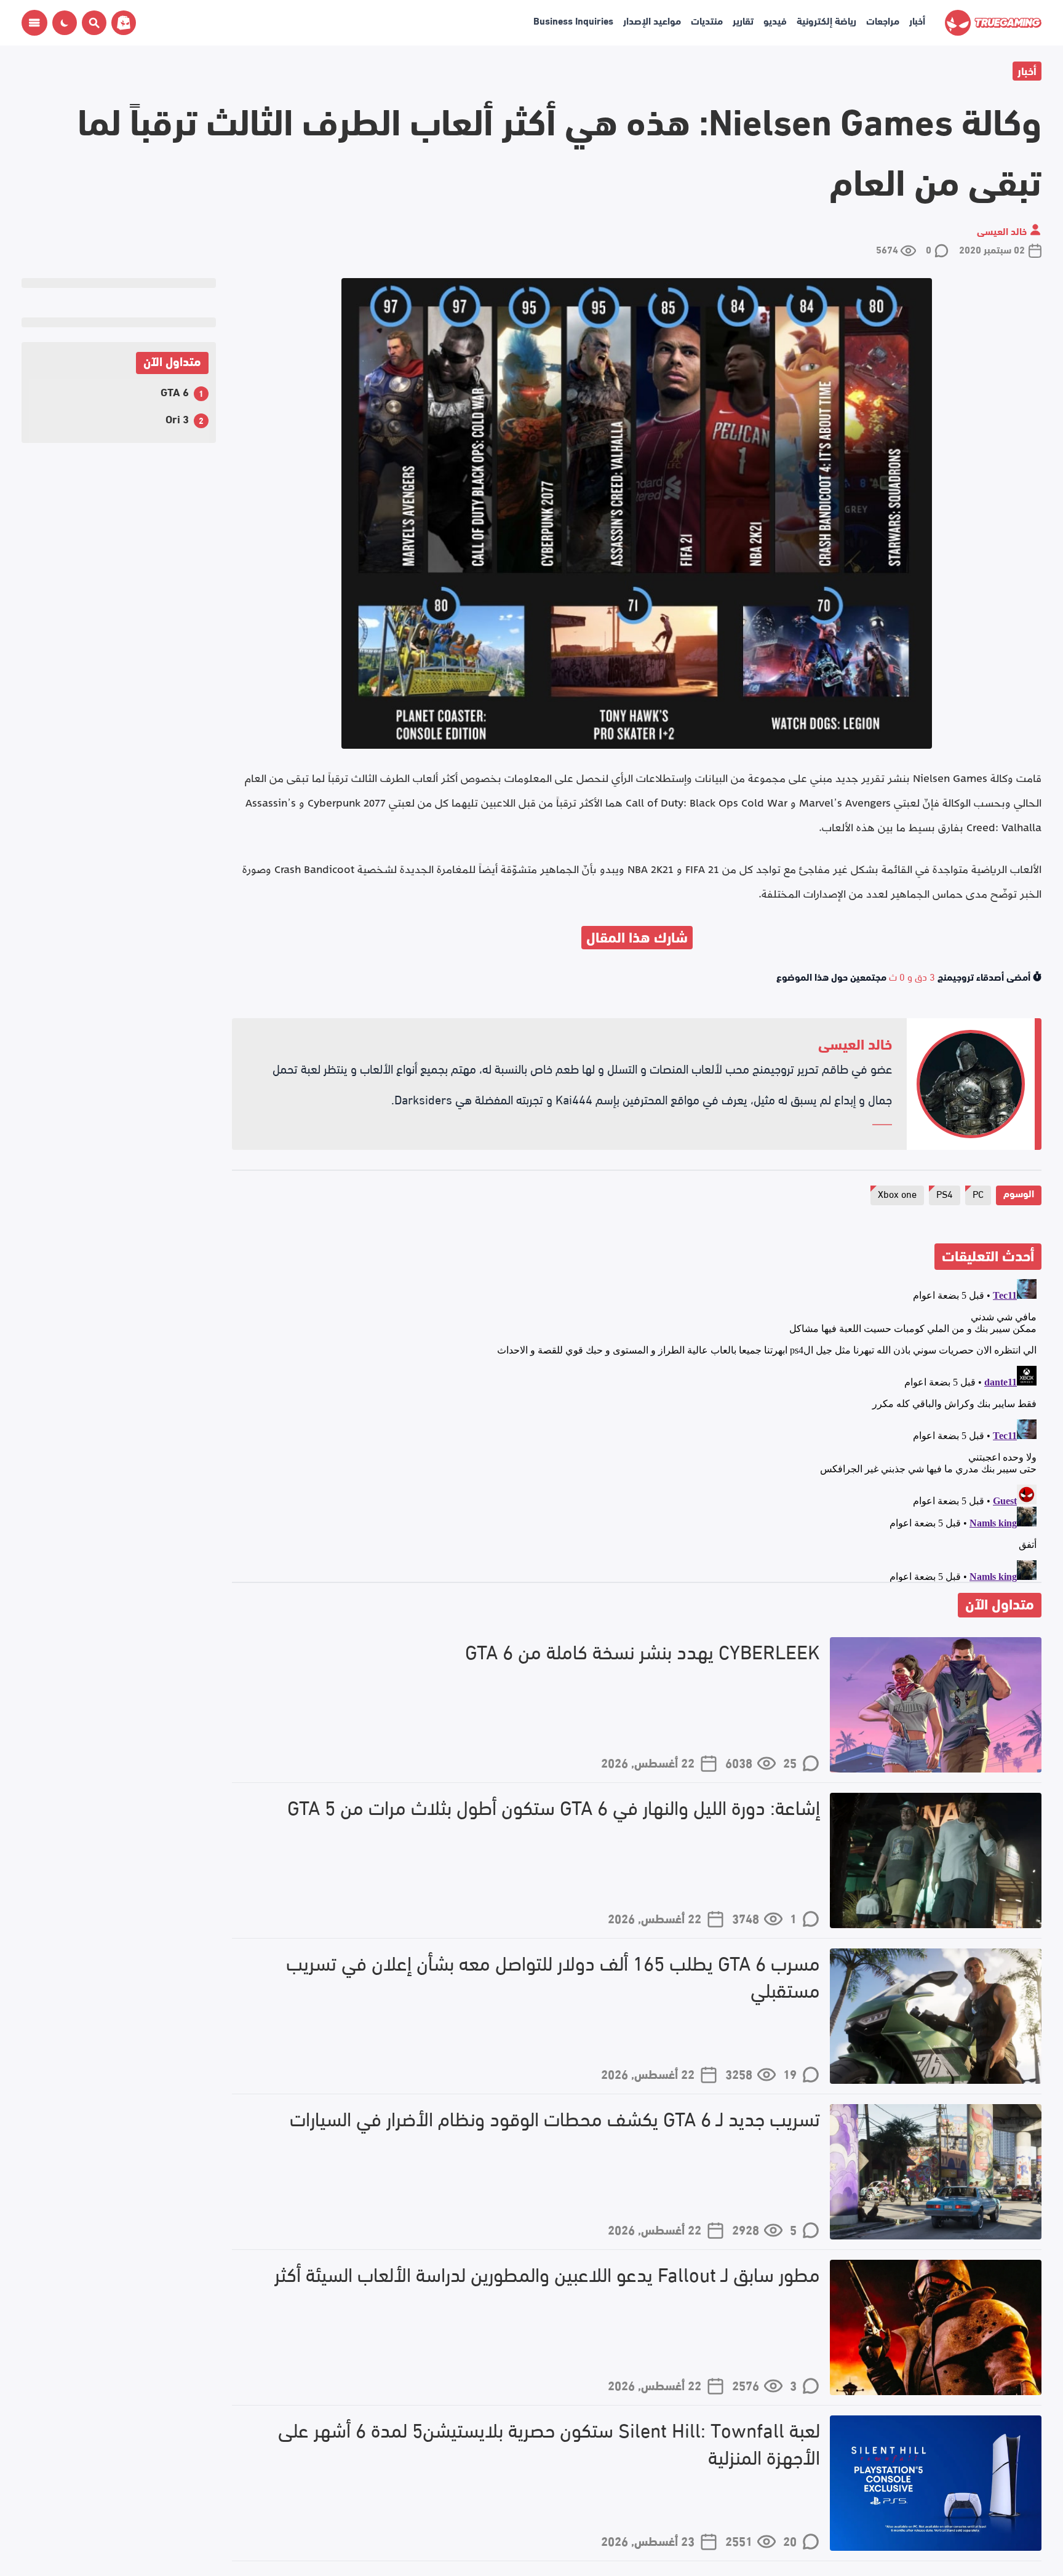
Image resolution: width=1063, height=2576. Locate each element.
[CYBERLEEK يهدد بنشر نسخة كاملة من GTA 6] (936, 1705)
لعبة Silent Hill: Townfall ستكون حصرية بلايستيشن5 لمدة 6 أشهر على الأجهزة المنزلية (549, 2443)
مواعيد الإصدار (652, 20)
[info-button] (34, 23)
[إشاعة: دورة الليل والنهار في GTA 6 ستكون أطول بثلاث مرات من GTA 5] (936, 1860)
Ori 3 (177, 418)
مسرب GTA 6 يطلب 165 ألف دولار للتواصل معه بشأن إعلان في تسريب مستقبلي (553, 1976)
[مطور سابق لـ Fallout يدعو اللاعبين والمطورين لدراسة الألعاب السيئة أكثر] (936, 2327)
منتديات (707, 20)
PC (978, 1193)
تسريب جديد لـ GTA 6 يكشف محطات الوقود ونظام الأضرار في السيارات (555, 2118)
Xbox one (897, 1193)
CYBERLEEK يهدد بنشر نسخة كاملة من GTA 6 (643, 1651)
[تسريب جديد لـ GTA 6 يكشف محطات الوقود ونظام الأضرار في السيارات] (936, 2172)
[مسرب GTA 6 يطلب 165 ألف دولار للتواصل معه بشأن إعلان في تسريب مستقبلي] (936, 2016)
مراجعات (883, 20)
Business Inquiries (573, 20)
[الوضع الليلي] (65, 23)
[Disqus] (637, 1428)
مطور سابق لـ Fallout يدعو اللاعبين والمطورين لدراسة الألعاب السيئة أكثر (547, 2274)
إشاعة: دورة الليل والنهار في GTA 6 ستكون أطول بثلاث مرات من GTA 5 (554, 1807)
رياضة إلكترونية (826, 20)
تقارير (743, 20)
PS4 (945, 1193)
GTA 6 (175, 391)
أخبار (917, 20)
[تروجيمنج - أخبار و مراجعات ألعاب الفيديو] (993, 23)
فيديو (775, 20)
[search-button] (92, 23)
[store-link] (121, 23)
